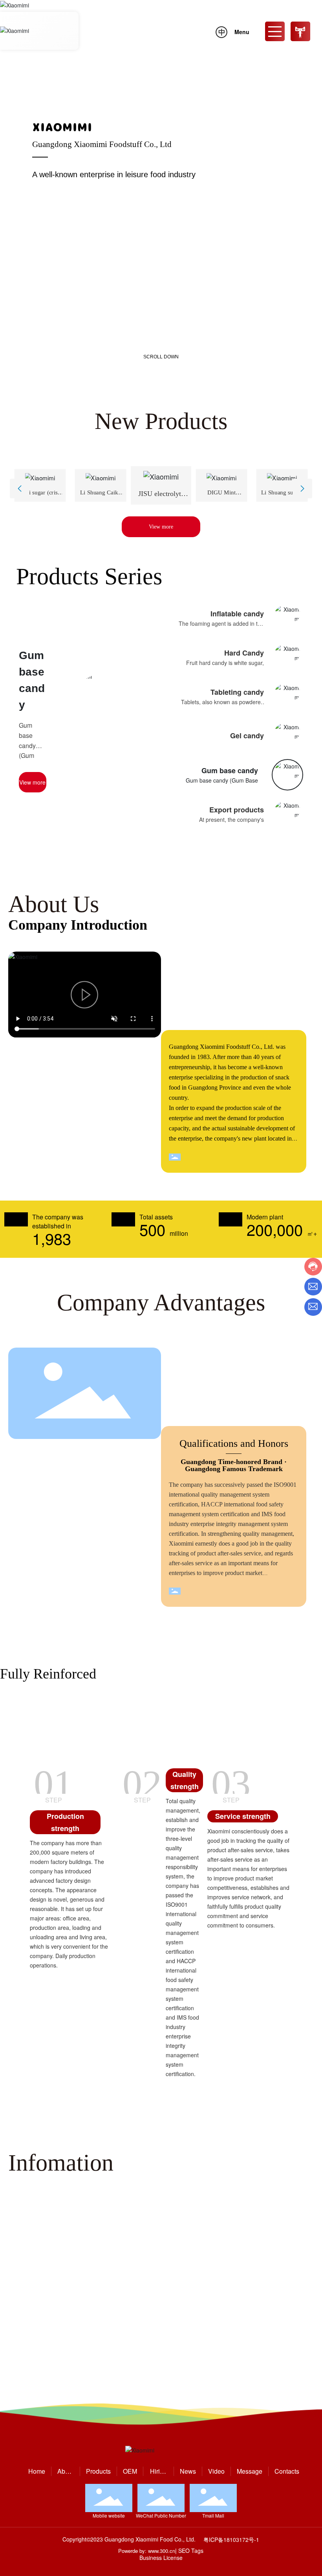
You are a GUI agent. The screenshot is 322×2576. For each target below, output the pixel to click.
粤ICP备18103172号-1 (231, 2540)
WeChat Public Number (161, 2515)
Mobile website (109, 2515)
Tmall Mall (213, 2515)
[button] (46, 354)
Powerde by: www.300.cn (147, 2551)
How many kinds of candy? (264, 2346)
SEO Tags (191, 2551)
